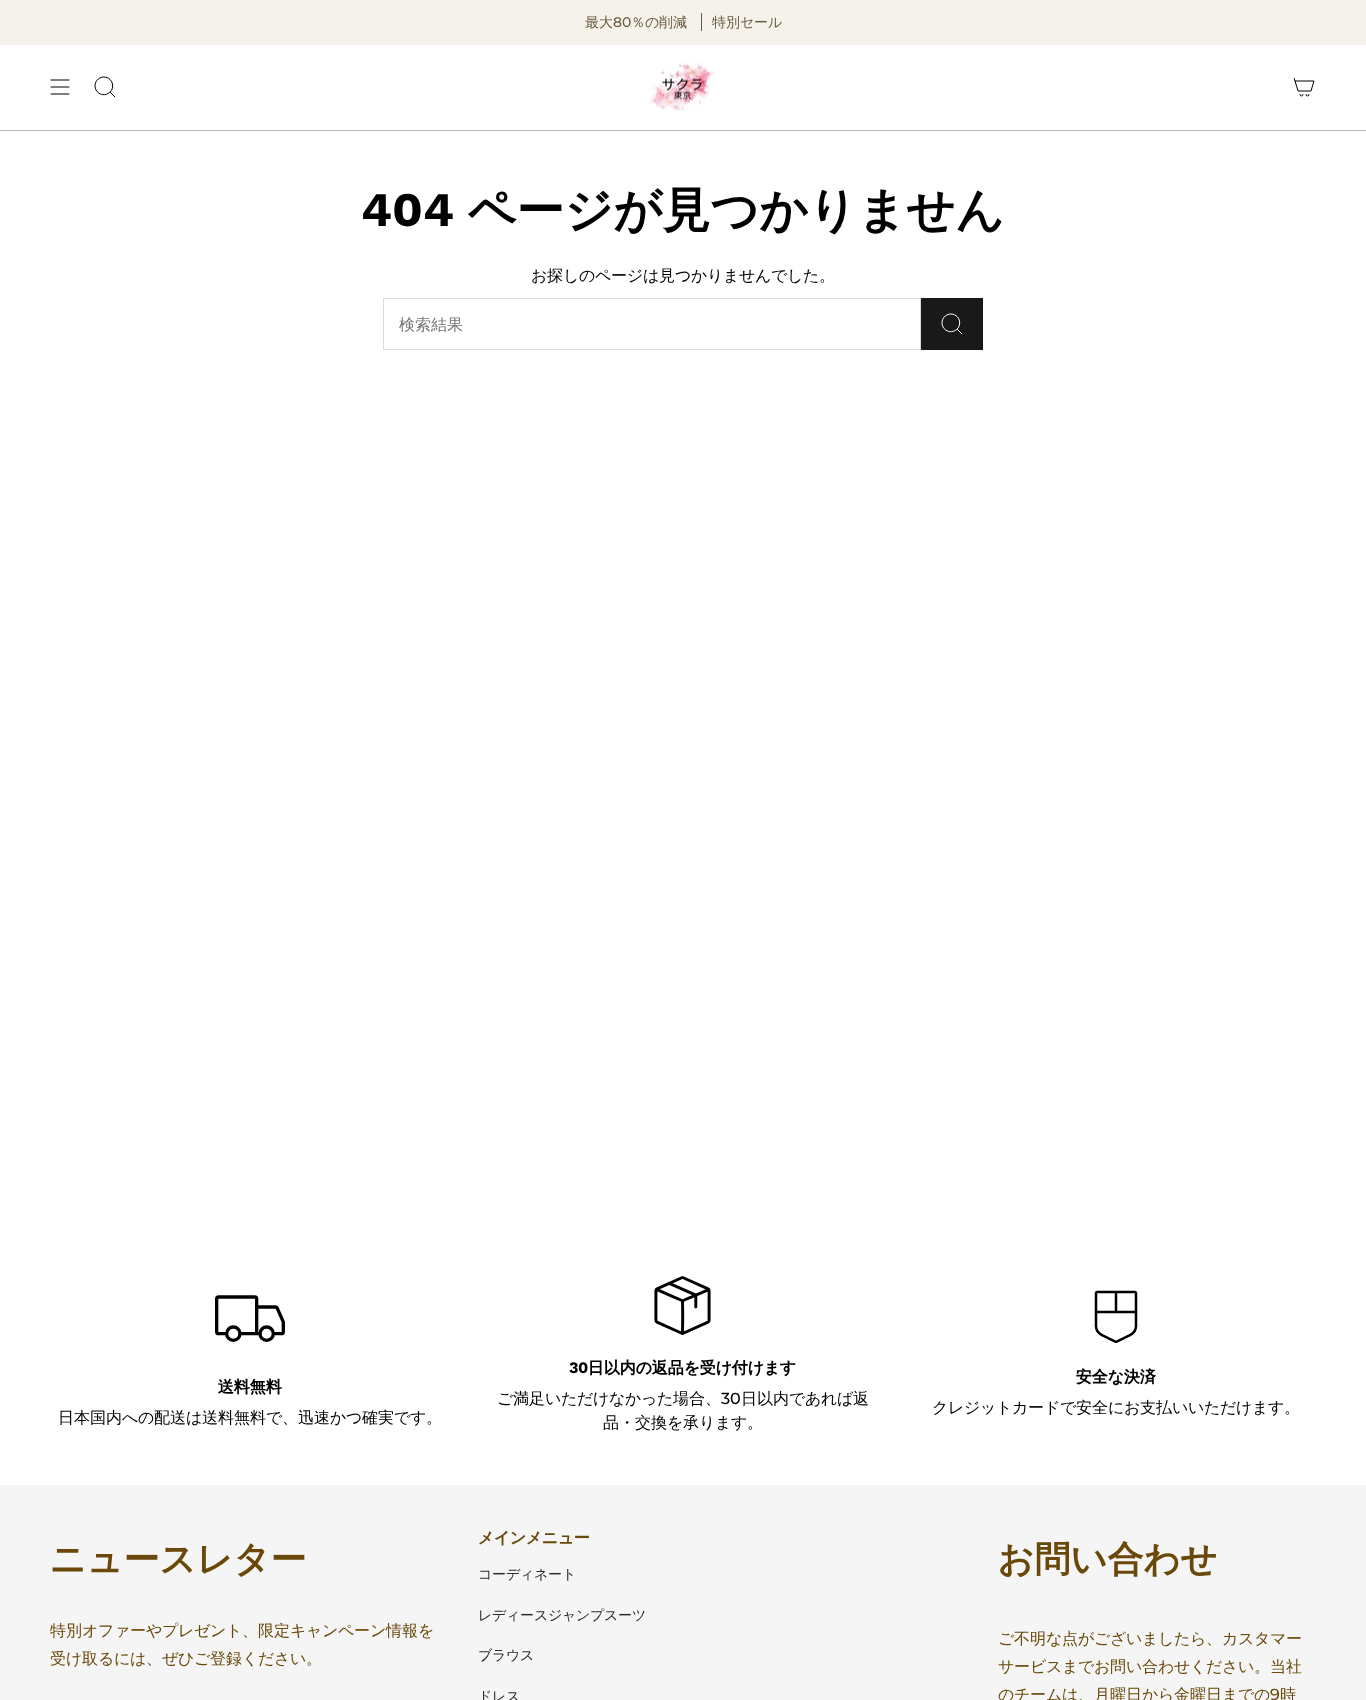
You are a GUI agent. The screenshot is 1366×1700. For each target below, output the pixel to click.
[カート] (1304, 88)
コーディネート (527, 1574)
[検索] (952, 324)
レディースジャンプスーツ (562, 1615)
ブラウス (506, 1655)
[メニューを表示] (60, 88)
